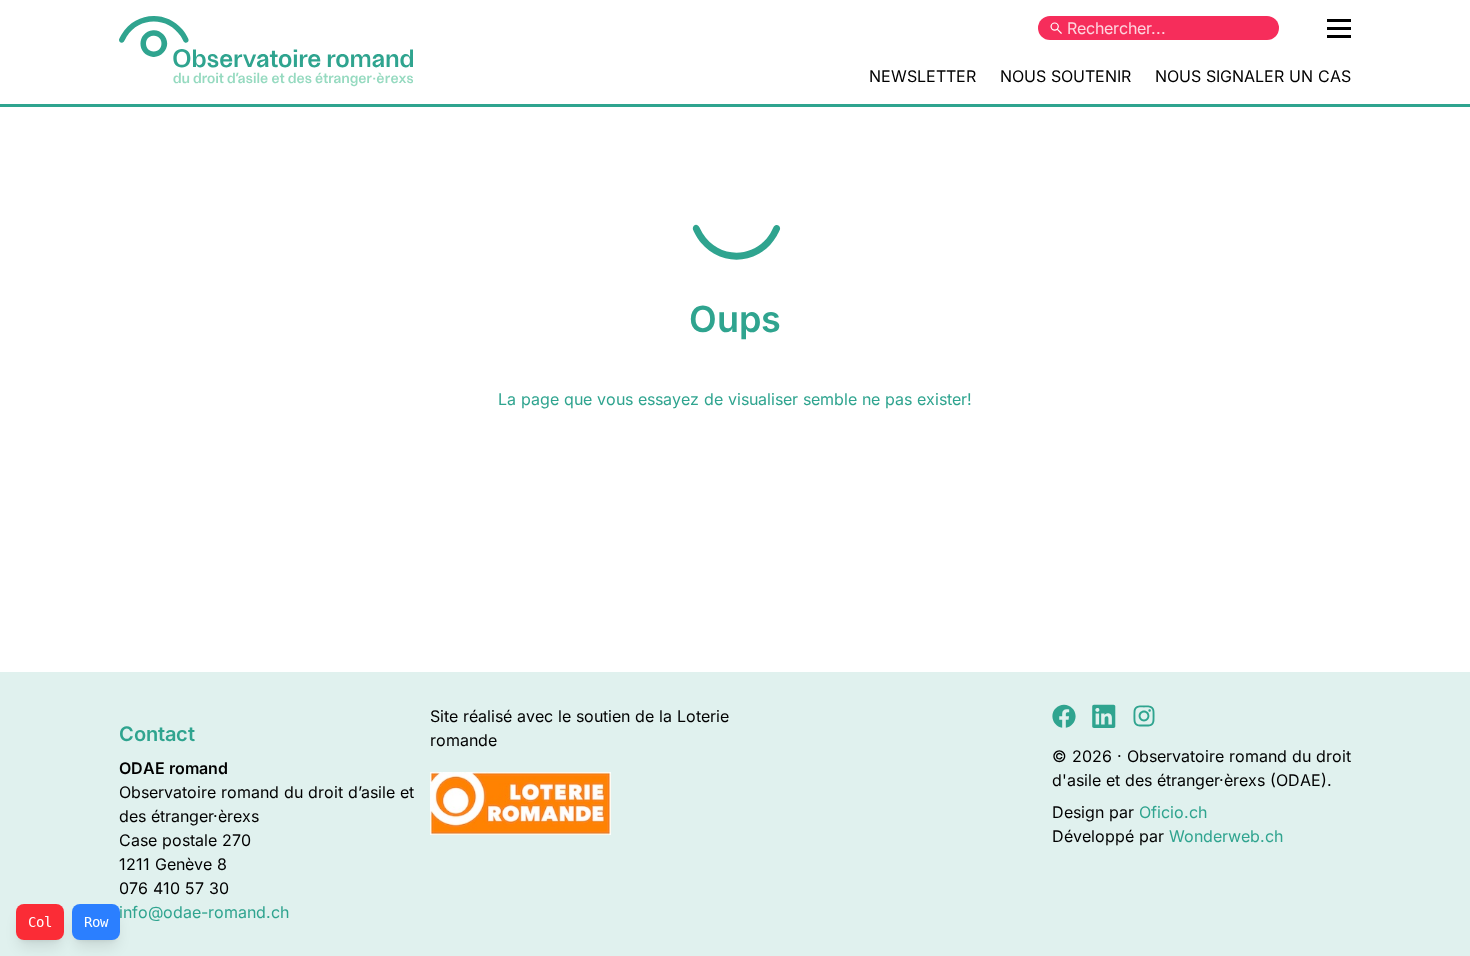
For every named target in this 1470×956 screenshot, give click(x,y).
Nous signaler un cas (1253, 76)
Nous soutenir (1065, 76)
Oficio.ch (1173, 812)
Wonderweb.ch (1226, 836)
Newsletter (922, 76)
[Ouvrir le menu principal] (1339, 28)
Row (96, 922)
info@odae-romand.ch (204, 912)
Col (40, 922)
